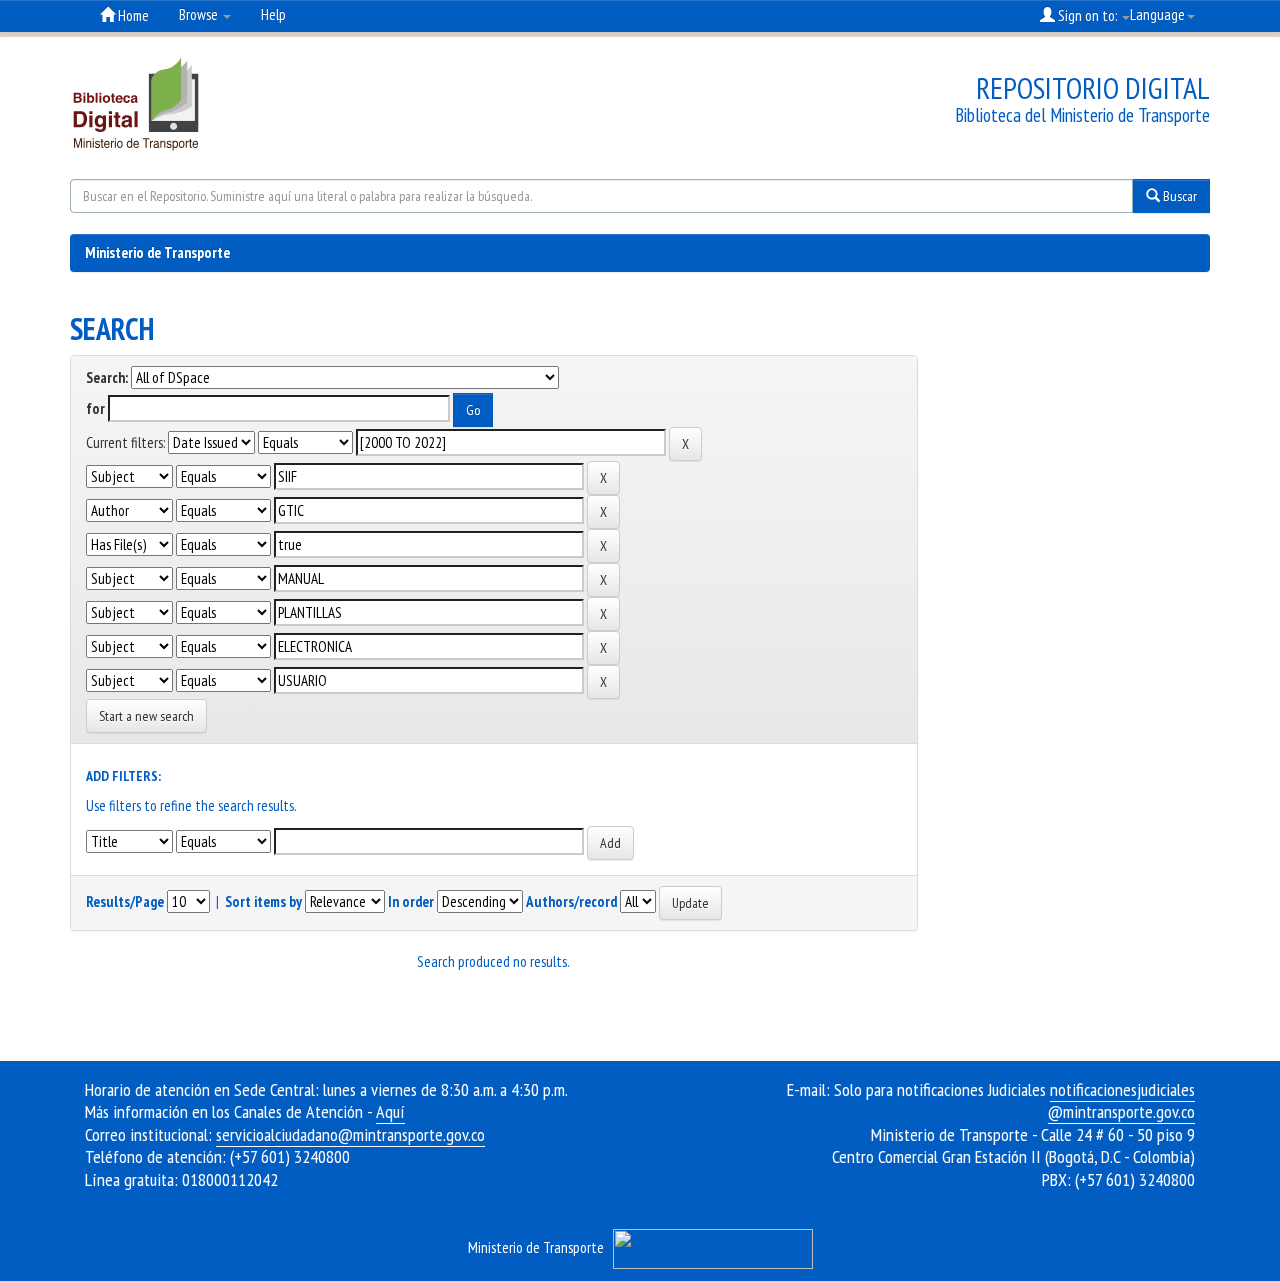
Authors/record (571, 901)
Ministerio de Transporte (157, 252)
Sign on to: (1087, 15)
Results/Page (125, 901)
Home (132, 15)
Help (273, 14)
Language (1157, 14)
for (95, 408)
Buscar (1178, 196)
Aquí (390, 1111)
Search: (107, 377)
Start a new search (146, 716)
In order (411, 901)
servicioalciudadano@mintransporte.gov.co (350, 1134)
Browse (200, 14)
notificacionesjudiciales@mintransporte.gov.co (1121, 1101)
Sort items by (263, 901)
